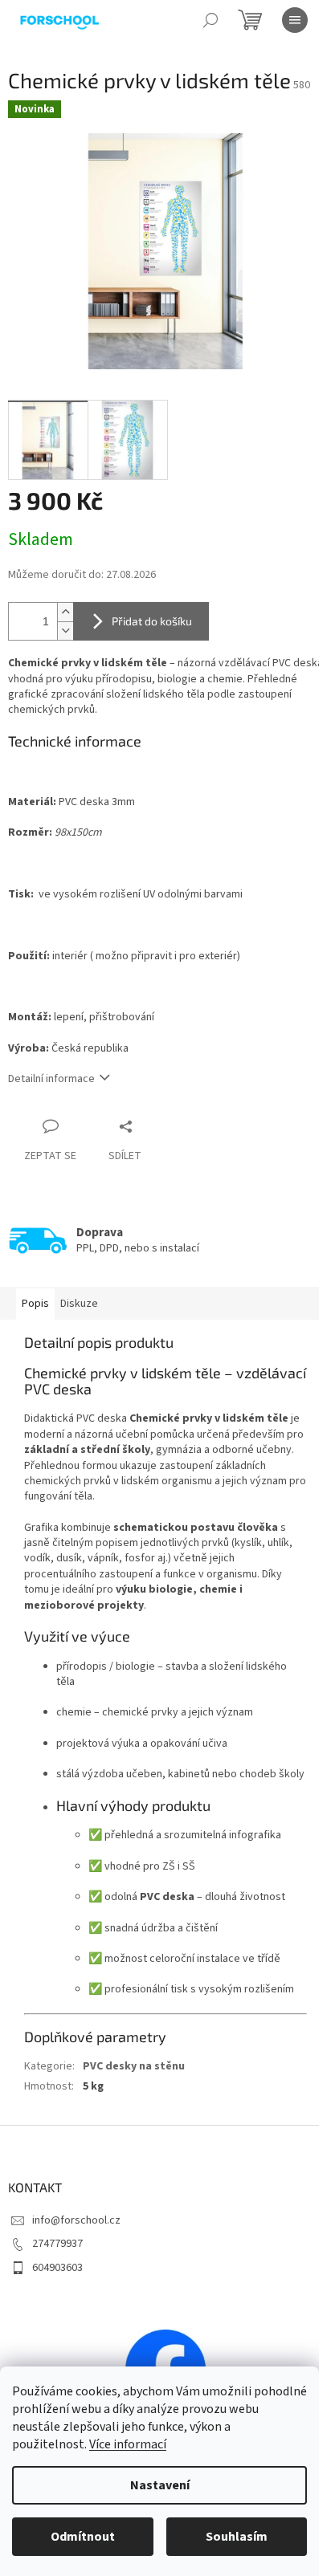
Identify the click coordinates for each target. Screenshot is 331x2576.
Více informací (128, 2444)
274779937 (57, 2244)
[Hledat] (210, 20)
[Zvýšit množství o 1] (65, 612)
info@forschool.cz (76, 2220)
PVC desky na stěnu (134, 2066)
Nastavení (160, 2485)
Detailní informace (51, 1079)
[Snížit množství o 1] (65, 631)
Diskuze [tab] (79, 1304)
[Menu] (295, 20)
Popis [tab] (35, 1304)
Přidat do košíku (152, 621)
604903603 (57, 2268)
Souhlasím (237, 2537)
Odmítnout (83, 2537)
